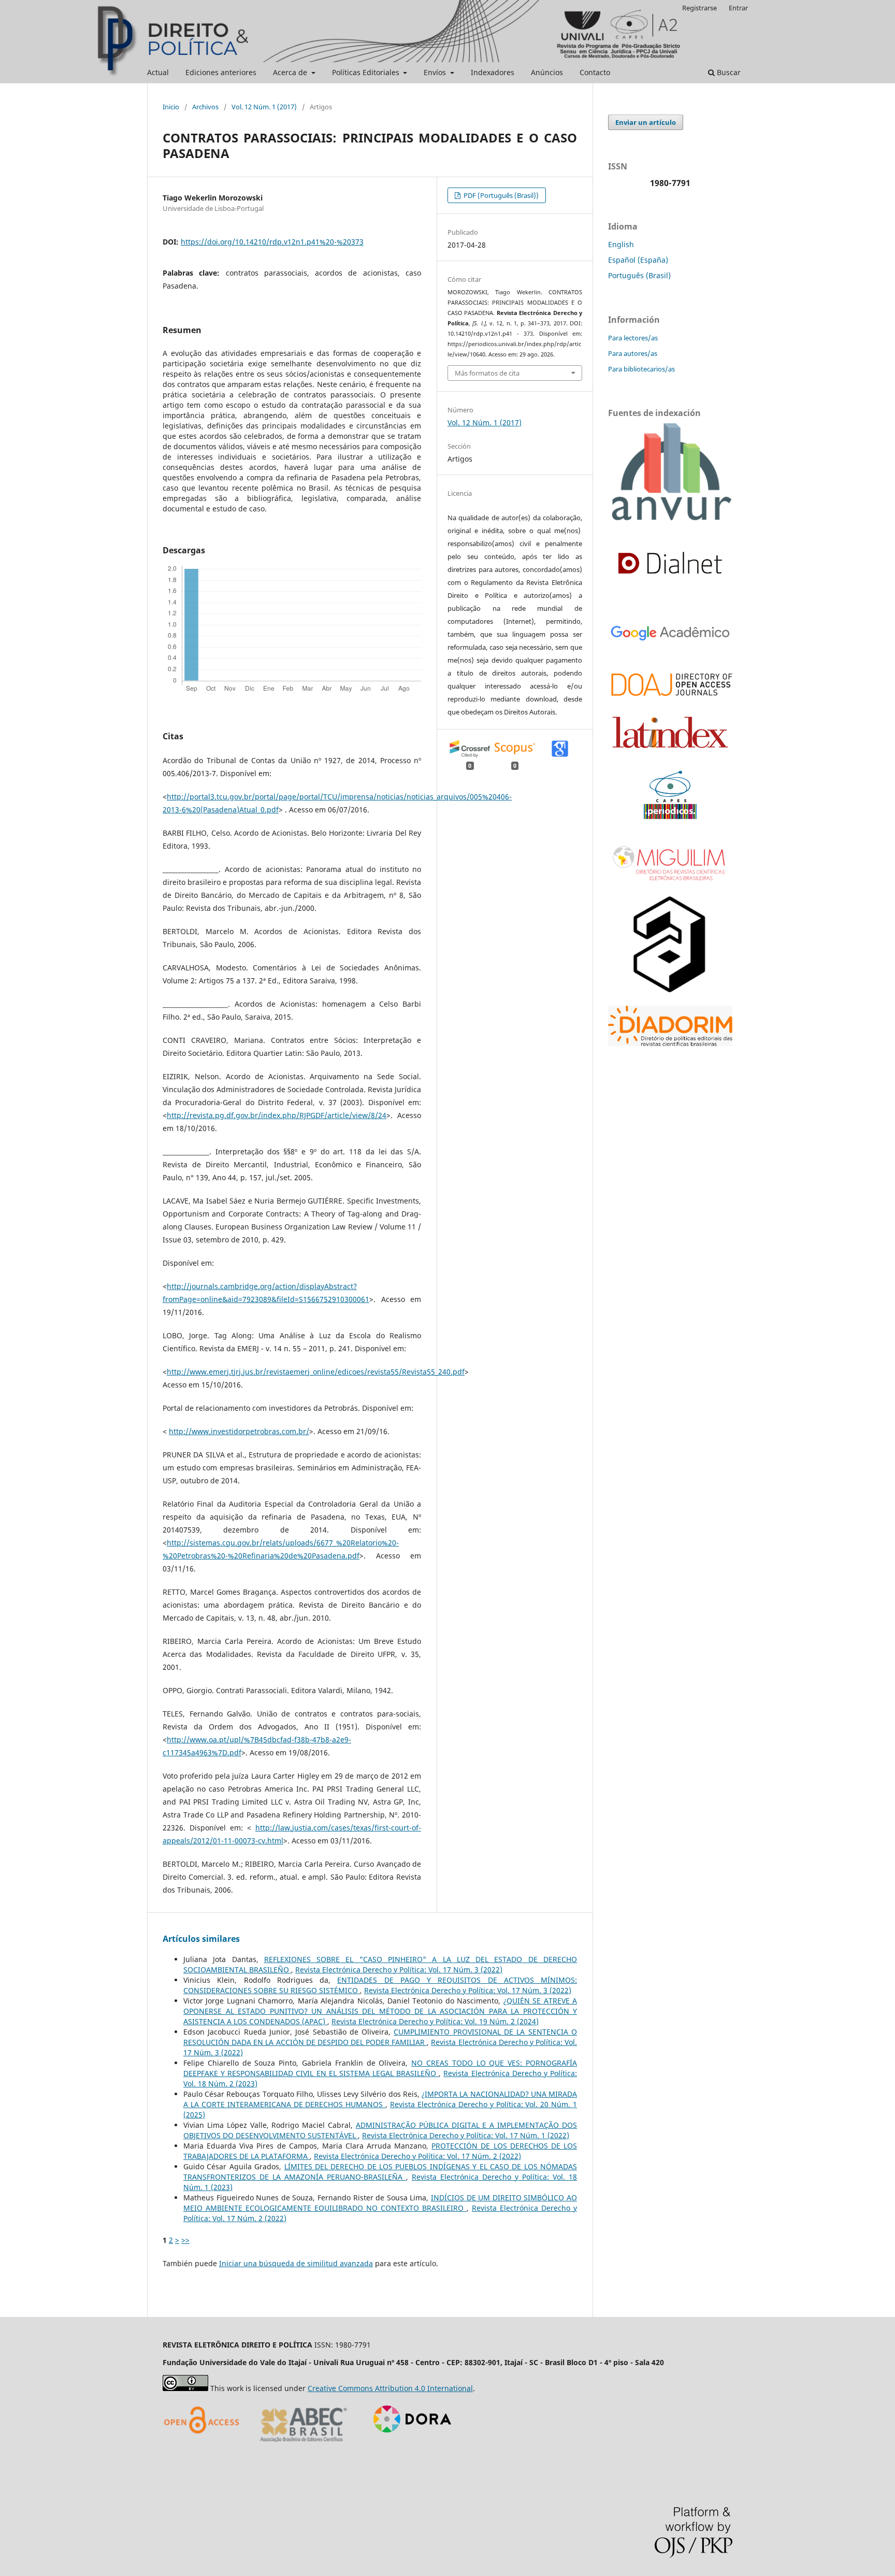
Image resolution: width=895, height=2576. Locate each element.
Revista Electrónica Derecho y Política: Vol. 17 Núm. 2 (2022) (417, 2156)
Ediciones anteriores (221, 72)
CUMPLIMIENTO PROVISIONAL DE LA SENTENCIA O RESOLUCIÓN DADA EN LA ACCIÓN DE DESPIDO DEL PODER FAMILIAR (380, 2037)
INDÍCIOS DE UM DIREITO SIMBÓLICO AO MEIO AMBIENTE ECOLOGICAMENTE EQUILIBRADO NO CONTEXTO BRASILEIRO (380, 2203)
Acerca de (291, 72)
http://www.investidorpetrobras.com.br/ (239, 1431)
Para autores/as (633, 353)
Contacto (595, 72)
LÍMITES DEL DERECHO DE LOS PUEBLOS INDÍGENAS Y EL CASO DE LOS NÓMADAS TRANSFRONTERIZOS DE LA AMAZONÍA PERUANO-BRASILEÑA (380, 2172)
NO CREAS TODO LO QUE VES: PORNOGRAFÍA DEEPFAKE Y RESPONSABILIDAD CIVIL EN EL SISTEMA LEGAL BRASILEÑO (380, 2068)
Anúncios (547, 72)
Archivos (205, 107)
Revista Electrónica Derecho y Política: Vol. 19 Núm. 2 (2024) (435, 2021)
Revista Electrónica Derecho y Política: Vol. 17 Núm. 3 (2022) (399, 1970)
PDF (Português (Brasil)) (500, 195)
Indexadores (493, 72)
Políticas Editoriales (367, 72)
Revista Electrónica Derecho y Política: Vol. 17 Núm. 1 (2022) (466, 2135)
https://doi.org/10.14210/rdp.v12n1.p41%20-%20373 (272, 242)
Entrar (738, 8)
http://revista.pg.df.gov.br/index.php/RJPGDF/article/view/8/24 (277, 1115)
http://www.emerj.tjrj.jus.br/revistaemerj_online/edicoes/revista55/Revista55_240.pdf (316, 1372)
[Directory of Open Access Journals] (204, 2446)
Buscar (728, 72)
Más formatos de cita (487, 373)
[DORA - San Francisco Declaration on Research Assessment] (408, 2446)
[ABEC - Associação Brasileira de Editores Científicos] (304, 2446)
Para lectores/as (633, 338)
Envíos (436, 72)
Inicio (171, 107)
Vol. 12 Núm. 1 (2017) (264, 107)
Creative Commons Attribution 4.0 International (390, 2388)
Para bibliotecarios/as (641, 369)
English (621, 244)
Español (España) (638, 260)
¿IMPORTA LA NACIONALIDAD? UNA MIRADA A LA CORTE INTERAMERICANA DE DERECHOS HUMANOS (380, 2099)
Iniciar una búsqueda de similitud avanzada (296, 2263)
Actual (158, 72)
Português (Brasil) (639, 275)
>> (185, 2240)
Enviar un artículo (646, 122)
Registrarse (699, 8)
